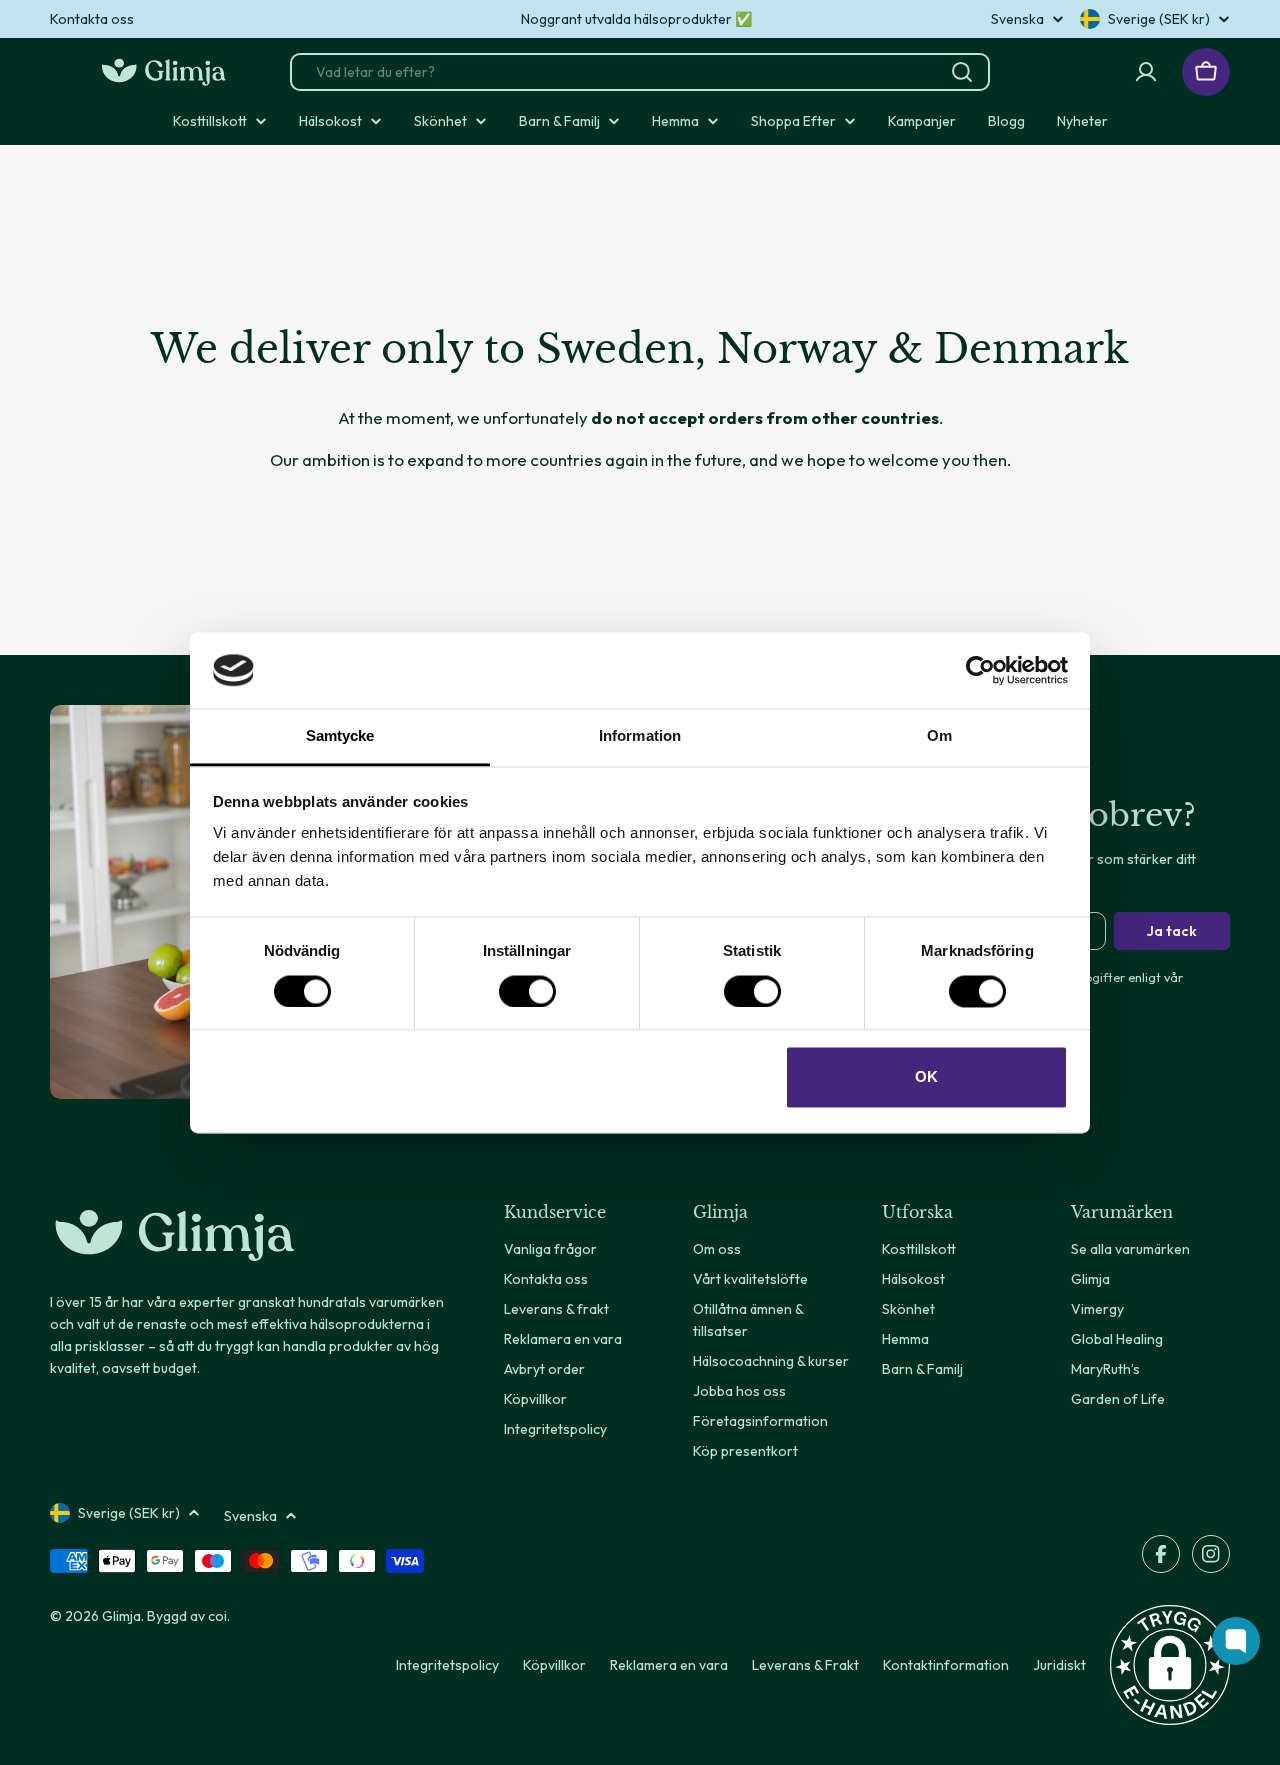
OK (926, 1077)
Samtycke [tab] (340, 736)
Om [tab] (939, 736)
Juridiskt (1059, 1665)
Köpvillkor (554, 1665)
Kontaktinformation (946, 1665)
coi (217, 1616)
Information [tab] (640, 736)
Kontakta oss (92, 19)
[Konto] (1146, 72)
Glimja (121, 1616)
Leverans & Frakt (805, 1665)
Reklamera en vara (669, 1665)
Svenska (1017, 19)
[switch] (527, 991)
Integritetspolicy (447, 1665)
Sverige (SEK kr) (1159, 19)
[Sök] (962, 72)
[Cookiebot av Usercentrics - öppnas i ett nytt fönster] (980, 670)
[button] (1170, 1665)
